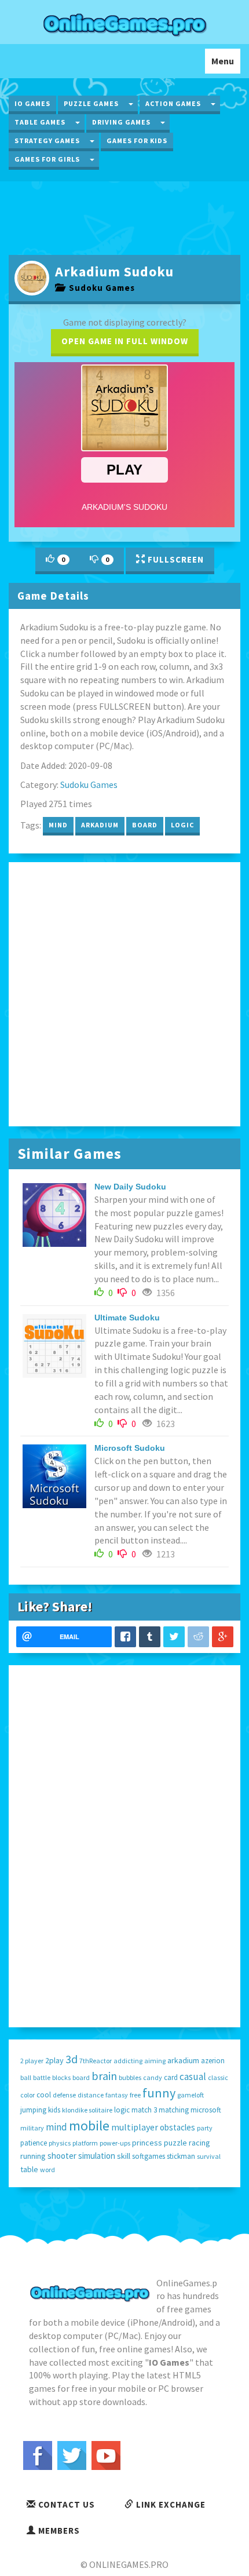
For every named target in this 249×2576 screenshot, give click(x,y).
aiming (155, 2061)
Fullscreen (175, 559)
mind (58, 825)
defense (64, 2095)
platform (85, 2143)
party (205, 2128)
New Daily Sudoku (130, 1187)
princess (147, 2143)
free (135, 2095)
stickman (181, 2156)
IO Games (32, 103)
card (171, 2077)
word (47, 2170)
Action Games (173, 103)
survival (209, 2156)
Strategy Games (47, 141)
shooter (62, 2156)
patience (34, 2143)
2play (54, 2060)
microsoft (206, 2110)
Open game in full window (125, 341)
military (32, 2128)
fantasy (117, 2095)
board (145, 825)
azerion (213, 2061)
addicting (128, 2061)
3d (72, 2059)
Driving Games (121, 122)
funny (159, 2093)
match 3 (144, 2110)
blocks (61, 2077)
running (33, 2156)
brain (104, 2076)
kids (54, 2110)
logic (182, 825)
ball (26, 2077)
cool (44, 2095)
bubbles (130, 2077)
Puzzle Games (91, 103)
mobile (89, 2126)
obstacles (177, 2127)
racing (199, 2143)
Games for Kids (137, 141)
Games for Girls (47, 159)
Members (58, 2531)
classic (218, 2077)
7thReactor (96, 2061)
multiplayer (135, 2127)
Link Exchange (170, 2504)
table (29, 2169)
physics (60, 2143)
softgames (149, 2156)
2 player (32, 2061)
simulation (97, 2156)
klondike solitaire (87, 2110)
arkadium (100, 825)
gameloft (191, 2095)
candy (153, 2077)
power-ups (115, 2143)
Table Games (40, 122)
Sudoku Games (100, 288)
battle (42, 2077)
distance (91, 2095)
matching (174, 2110)
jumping (33, 2110)
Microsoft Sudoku (130, 1448)
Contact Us (65, 2504)
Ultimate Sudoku (127, 1318)
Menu (226, 64)
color (28, 2095)
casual (193, 2077)
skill (124, 2156)
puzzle (175, 2143)
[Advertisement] (124, 217)
